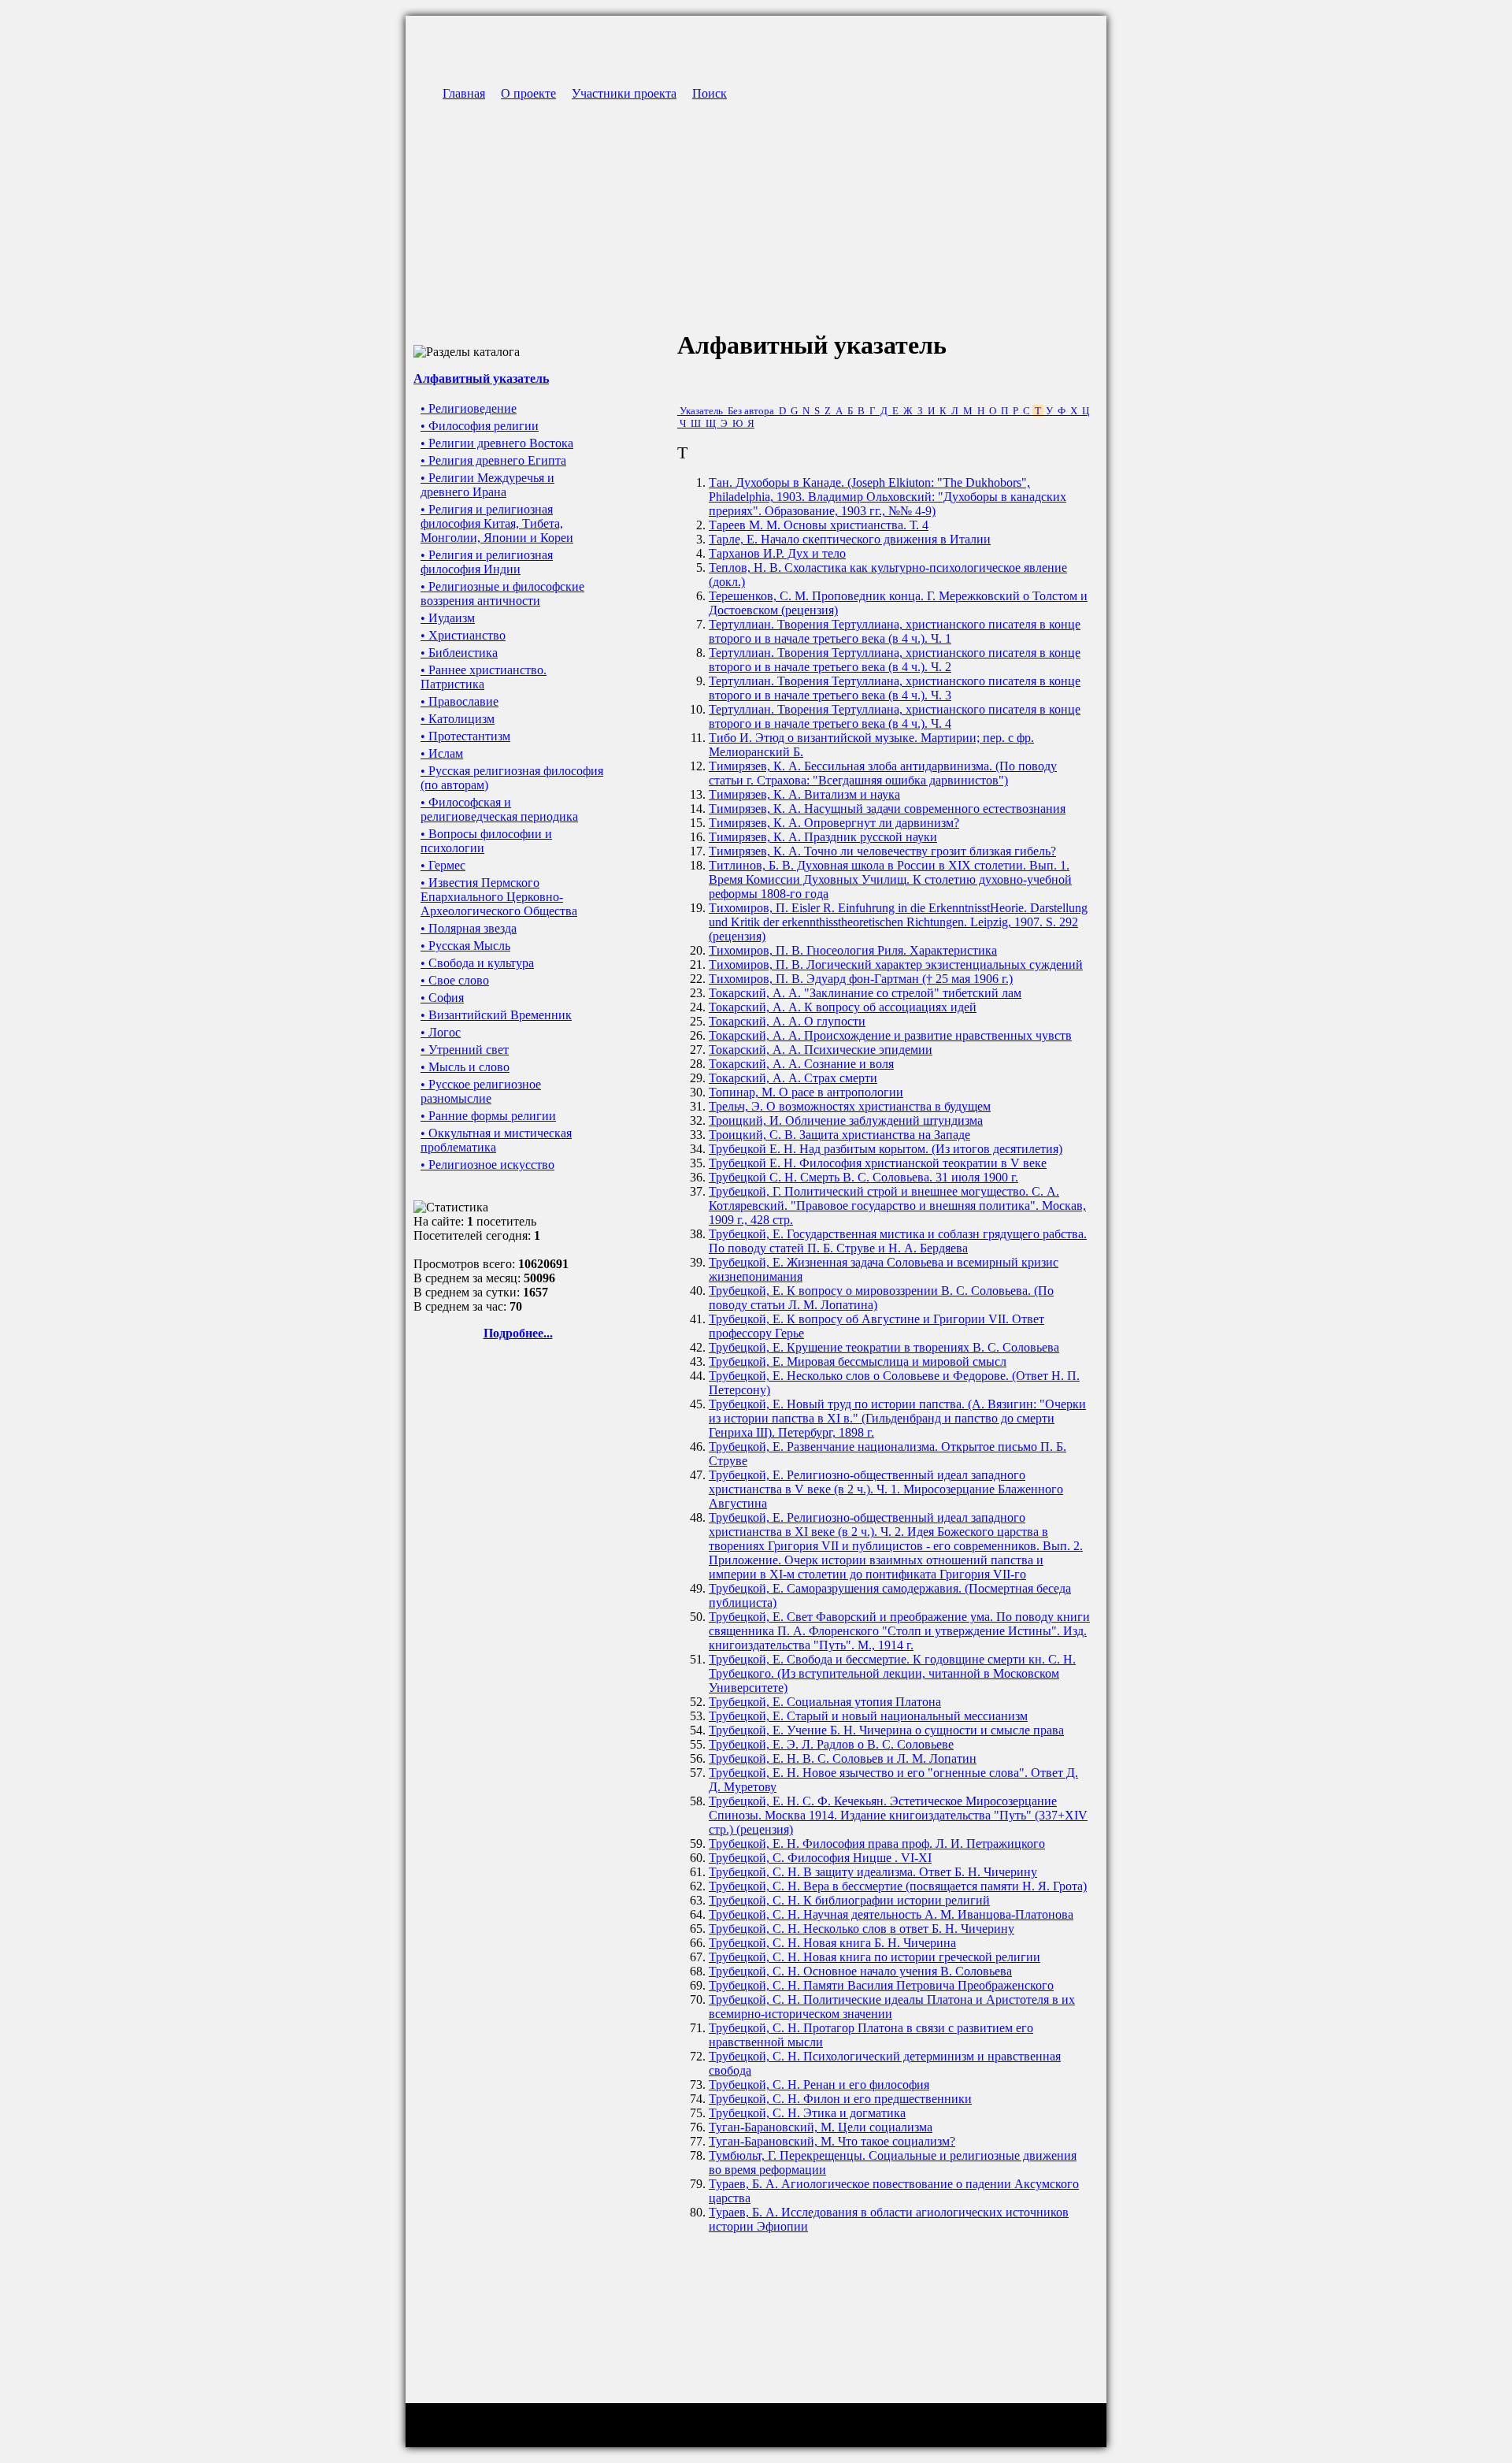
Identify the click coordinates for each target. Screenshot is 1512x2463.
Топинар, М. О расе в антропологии (806, 1092)
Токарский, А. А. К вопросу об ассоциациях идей (843, 1007)
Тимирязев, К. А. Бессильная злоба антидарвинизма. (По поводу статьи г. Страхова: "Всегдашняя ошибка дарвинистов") (883, 773)
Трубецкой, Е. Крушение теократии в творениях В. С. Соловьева (884, 1347)
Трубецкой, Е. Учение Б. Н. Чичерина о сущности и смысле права (886, 1730)
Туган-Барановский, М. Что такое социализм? (832, 2141)
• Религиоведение (469, 408)
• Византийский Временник (496, 1015)
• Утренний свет (465, 1050)
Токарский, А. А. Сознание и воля (801, 1064)
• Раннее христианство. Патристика (484, 677)
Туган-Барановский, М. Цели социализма (821, 2127)
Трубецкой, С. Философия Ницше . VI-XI (820, 1858)
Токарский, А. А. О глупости (787, 1021)
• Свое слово (455, 980)
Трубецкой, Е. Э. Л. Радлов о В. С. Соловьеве (831, 1744)
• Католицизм (458, 719)
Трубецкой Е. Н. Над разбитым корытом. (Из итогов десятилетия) (886, 1149)
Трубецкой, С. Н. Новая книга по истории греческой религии (875, 1957)
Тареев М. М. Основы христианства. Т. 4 (819, 525)
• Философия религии (480, 426)
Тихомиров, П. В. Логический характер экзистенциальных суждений (896, 964)
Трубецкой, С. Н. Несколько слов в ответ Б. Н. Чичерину (862, 1929)
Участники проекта (624, 93)
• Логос (441, 1032)
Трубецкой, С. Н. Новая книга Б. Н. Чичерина (832, 1943)
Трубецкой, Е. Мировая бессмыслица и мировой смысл (858, 1361)
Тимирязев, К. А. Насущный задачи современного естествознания (887, 809)
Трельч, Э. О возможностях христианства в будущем (850, 1106)
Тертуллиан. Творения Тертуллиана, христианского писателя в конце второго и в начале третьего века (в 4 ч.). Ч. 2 (895, 660)
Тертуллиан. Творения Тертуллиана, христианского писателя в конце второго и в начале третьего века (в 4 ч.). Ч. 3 (895, 688)
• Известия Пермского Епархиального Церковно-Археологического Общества (499, 897)
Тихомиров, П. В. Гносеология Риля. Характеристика (853, 950)
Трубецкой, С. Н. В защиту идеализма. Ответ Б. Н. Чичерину (873, 1872)
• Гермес (443, 865)
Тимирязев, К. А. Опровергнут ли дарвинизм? (834, 823)
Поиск (710, 93)
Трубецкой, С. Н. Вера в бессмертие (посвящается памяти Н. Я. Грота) (898, 1886)
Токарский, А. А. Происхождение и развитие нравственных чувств (890, 1035)
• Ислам (442, 753)
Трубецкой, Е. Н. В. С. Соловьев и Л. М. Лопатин (843, 1758)
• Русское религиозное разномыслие (481, 1091)
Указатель (701, 411)
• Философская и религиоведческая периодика (499, 809)
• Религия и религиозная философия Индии (487, 562)
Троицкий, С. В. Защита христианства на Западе (839, 1135)
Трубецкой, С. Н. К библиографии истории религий (849, 1900)
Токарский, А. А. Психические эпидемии (821, 1050)
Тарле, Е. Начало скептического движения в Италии (850, 539)
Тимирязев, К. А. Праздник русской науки (823, 837)
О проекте (528, 93)
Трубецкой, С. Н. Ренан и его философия (819, 2085)
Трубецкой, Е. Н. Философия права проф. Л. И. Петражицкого (877, 1844)
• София (442, 998)
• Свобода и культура (477, 963)
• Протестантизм (465, 736)
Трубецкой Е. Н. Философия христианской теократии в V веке (878, 1163)
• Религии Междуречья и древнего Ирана (487, 485)
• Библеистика (459, 653)
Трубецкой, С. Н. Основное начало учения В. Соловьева (860, 1971)
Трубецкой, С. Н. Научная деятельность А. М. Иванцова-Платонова (891, 1914)
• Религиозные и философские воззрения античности (502, 593)
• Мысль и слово (465, 1067)
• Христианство (463, 635)
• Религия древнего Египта (493, 460)
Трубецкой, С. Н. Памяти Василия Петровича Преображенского (881, 1985)
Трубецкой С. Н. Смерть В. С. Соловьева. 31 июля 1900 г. (863, 1177)
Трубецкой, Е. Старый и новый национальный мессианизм (868, 1716)
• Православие (460, 701)
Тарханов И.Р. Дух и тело (777, 553)
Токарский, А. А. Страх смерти (793, 1078)
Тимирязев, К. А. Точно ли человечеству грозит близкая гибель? (882, 851)
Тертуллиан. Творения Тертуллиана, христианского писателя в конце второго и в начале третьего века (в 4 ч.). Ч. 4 (895, 716)
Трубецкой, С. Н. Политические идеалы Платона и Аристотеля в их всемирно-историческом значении (892, 2007)
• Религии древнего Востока (497, 443)
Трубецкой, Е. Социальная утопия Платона (825, 1702)
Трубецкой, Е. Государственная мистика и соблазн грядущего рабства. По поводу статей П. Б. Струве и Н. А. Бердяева (898, 1241)
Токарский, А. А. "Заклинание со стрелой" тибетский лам (865, 993)
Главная (464, 93)
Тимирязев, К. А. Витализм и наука (804, 794)
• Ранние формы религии (488, 1116)
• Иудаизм (448, 618)
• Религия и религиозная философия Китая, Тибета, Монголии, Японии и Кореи (497, 523)
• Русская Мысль (465, 946)
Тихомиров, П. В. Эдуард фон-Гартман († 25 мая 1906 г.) (861, 979)
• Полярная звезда (469, 928)
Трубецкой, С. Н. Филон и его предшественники (840, 2099)
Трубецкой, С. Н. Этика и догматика (807, 2113)
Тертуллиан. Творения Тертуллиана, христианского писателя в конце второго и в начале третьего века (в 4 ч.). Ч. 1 (895, 631)
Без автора (751, 411)
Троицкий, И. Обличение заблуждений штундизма (846, 1120)
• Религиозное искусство (487, 1165)
